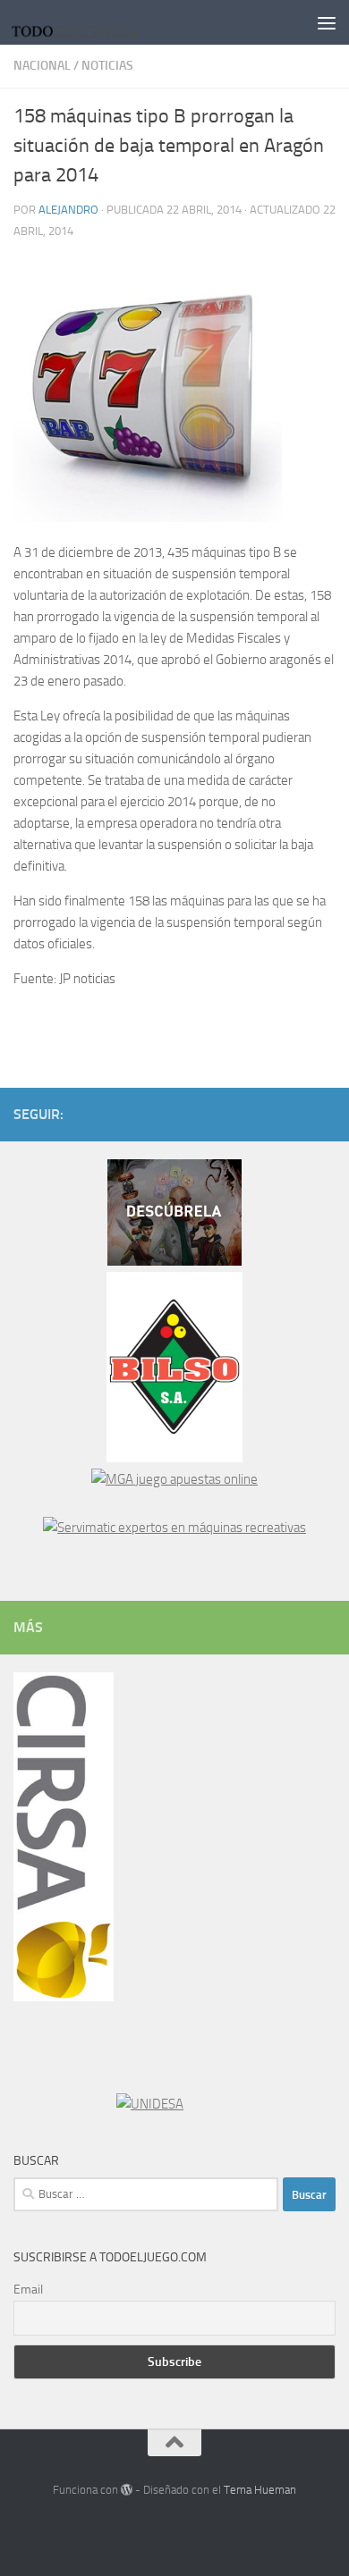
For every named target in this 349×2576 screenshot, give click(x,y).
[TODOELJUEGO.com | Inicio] (100, 22)
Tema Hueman (260, 2490)
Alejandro (68, 210)
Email (28, 2290)
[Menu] (327, 22)
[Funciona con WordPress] (127, 2490)
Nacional (42, 66)
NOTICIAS (107, 66)
